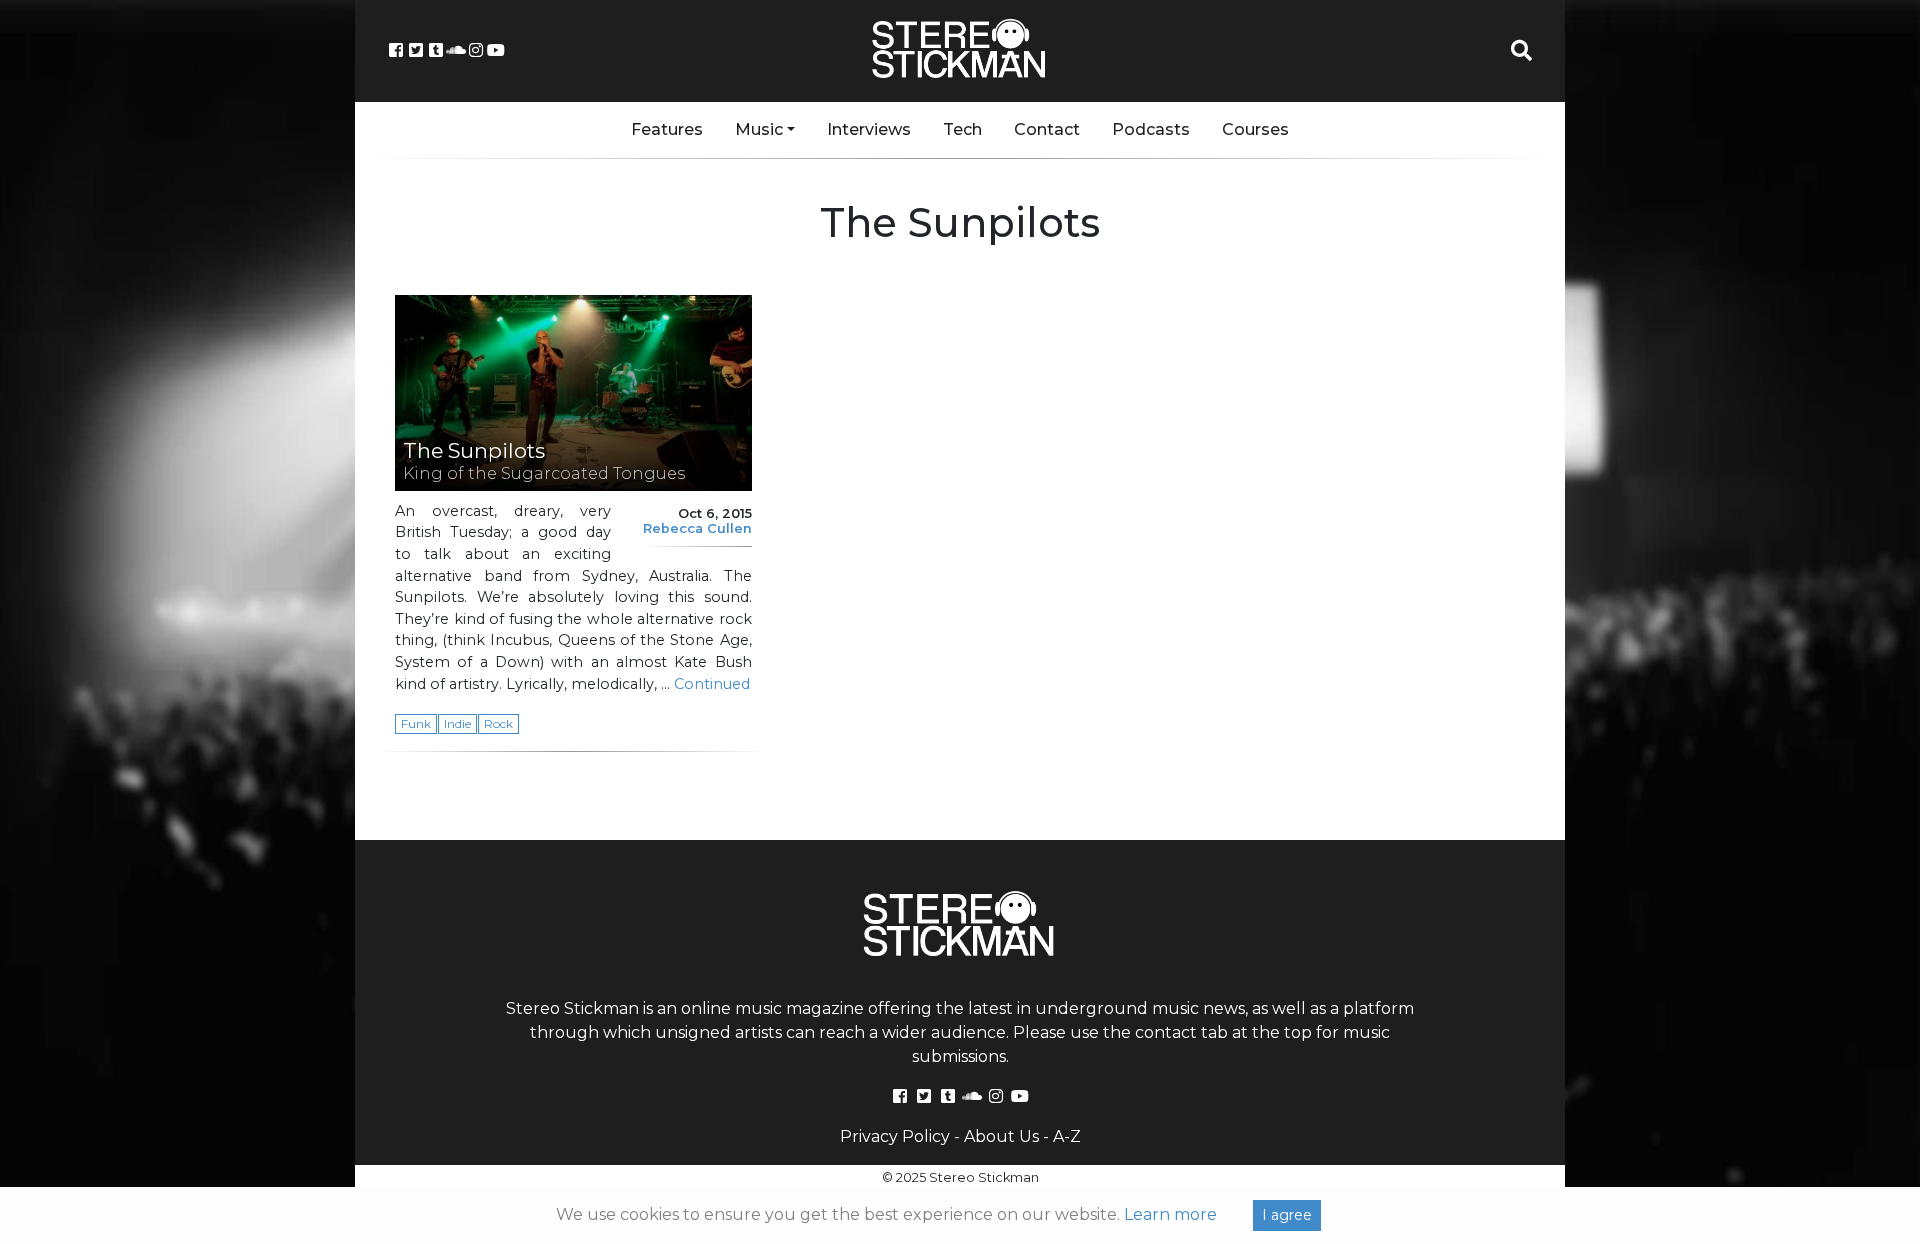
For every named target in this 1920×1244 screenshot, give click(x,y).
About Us (1001, 1136)
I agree (1287, 1215)
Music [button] (759, 129)
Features (667, 129)
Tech (962, 129)
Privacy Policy (895, 1136)
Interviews (869, 129)
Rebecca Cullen (697, 528)
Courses (1255, 129)
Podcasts (1151, 129)
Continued (712, 684)
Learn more (1170, 1214)
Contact (1047, 129)
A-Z (1067, 1136)
